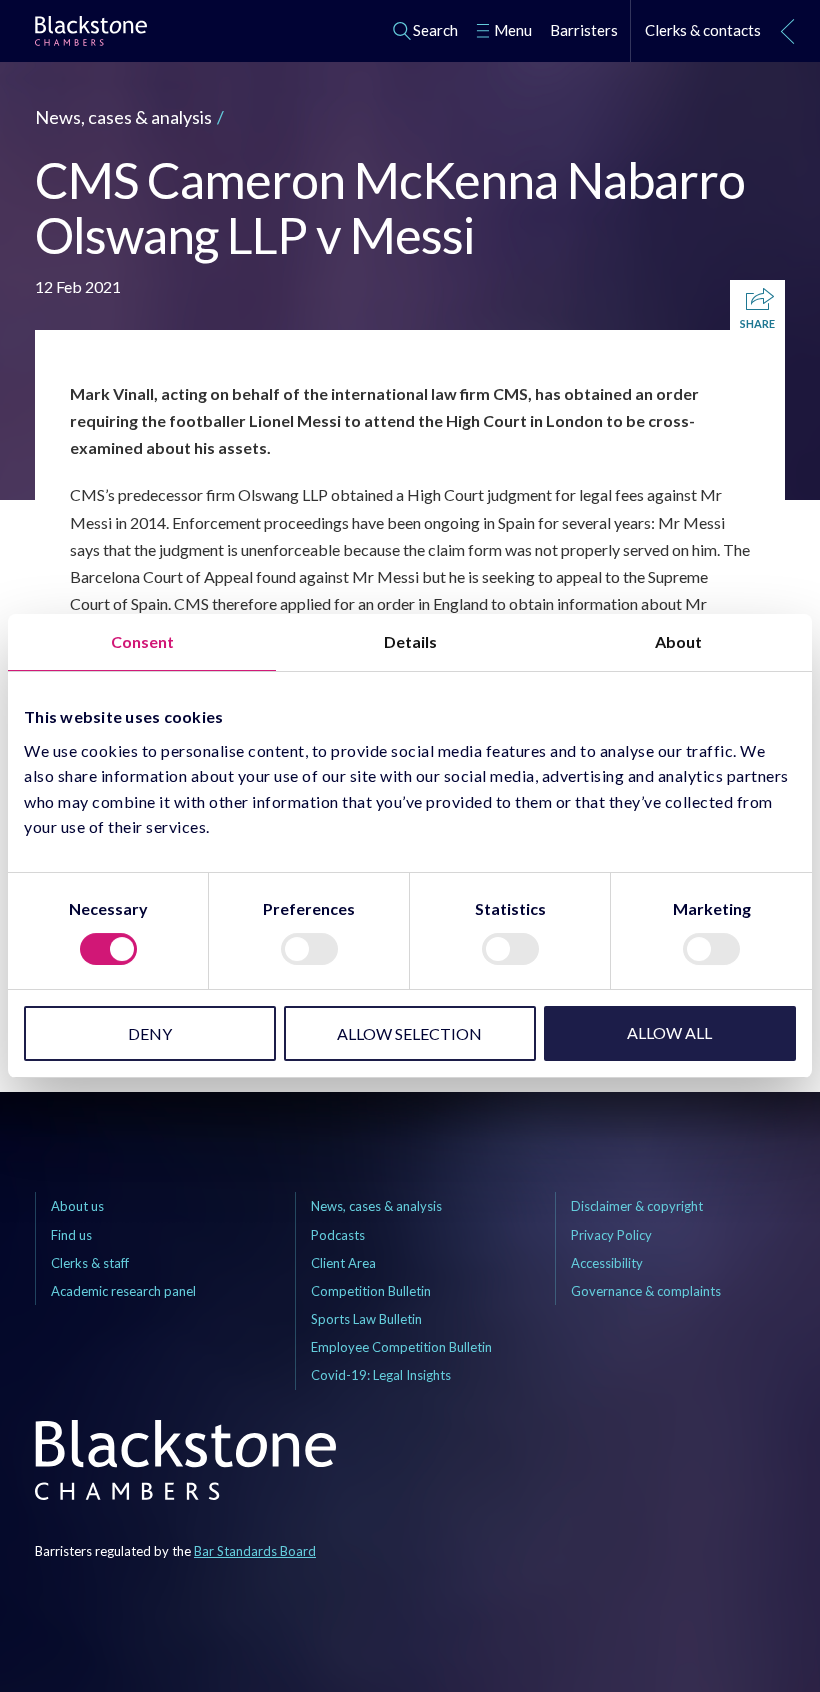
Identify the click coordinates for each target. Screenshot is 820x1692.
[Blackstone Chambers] (91, 34)
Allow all (669, 1032)
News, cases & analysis (123, 117)
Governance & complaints (646, 1291)
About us (77, 1206)
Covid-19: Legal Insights (381, 1375)
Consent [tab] (142, 641)
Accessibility (607, 1263)
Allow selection (409, 1033)
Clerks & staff (90, 1263)
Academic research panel (123, 1291)
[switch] (309, 949)
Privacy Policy (611, 1235)
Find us (71, 1235)
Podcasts (338, 1235)
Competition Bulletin (371, 1291)
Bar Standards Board (255, 1551)
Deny (150, 1033)
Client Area (343, 1263)
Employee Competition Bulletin (401, 1347)
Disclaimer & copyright (637, 1206)
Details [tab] (410, 641)
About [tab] (678, 641)
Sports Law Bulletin (366, 1319)
